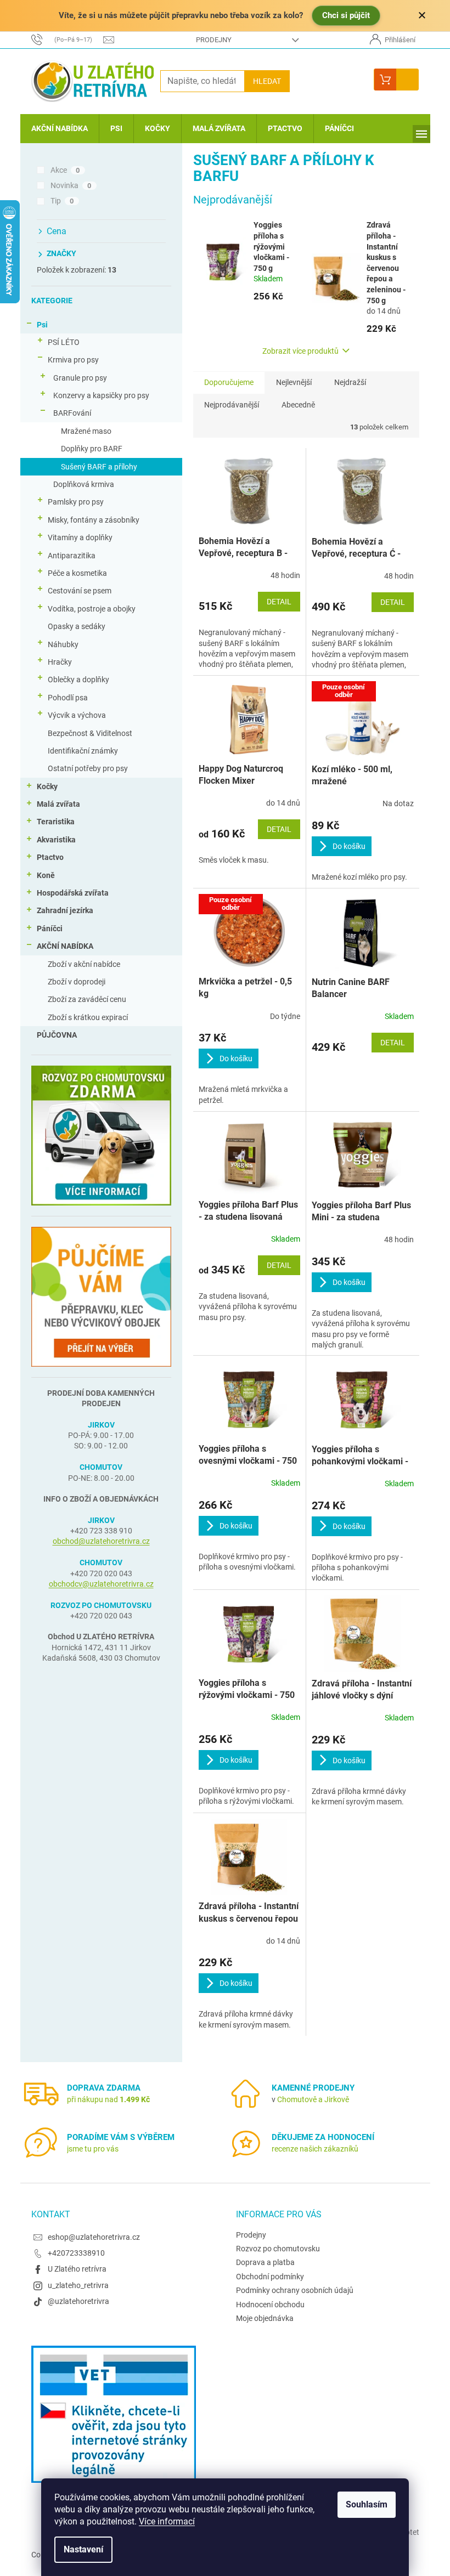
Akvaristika (56, 840)
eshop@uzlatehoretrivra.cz (94, 2237)
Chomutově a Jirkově (313, 2099)
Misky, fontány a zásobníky (94, 520)
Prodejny (214, 40)
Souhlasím (367, 2504)
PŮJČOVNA (57, 1035)
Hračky (60, 662)
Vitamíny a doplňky (80, 537)
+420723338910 (76, 2253)
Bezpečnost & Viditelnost (90, 733)
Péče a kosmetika (77, 573)
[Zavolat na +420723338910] (67, 39)
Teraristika (56, 822)
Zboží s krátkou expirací (88, 1017)
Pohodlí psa (68, 698)
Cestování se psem (80, 591)
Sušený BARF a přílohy (99, 467)
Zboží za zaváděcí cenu (87, 999)
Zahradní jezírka (65, 910)
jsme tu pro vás (93, 2149)
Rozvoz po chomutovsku (278, 2249)
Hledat (267, 81)
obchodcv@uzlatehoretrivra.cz (101, 1584)
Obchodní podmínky (270, 2277)
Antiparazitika (72, 556)
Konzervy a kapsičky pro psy (101, 395)
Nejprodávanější (232, 405)
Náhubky (63, 644)
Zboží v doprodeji (77, 982)
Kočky (47, 786)
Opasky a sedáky (77, 626)
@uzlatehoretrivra (78, 2301)
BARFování (72, 413)
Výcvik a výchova (77, 715)
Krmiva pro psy (73, 360)
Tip (62, 201)
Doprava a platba (265, 2262)
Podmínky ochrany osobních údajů (295, 2290)
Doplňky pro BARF (92, 449)
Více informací (167, 2521)
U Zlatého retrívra (77, 2269)
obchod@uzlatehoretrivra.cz (101, 1541)
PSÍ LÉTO (64, 342)
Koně (46, 875)
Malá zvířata (58, 804)
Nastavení (83, 2549)
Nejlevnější (294, 382)
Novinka (71, 185)
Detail (279, 602)
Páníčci (50, 929)
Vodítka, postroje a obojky (92, 609)
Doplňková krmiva (84, 484)
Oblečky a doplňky (78, 680)
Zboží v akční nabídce (84, 964)
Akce (65, 170)
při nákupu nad (108, 2099)
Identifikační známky (83, 751)
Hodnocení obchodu (270, 2305)
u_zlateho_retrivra (78, 2285)
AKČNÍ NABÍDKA (65, 946)
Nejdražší (350, 382)
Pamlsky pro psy (76, 502)
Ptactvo (50, 857)
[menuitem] (60, 129)
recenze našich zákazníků (315, 2149)
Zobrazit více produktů (300, 351)
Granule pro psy (80, 378)
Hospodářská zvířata (73, 893)
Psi (42, 325)
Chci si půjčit (346, 15)
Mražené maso (86, 431)
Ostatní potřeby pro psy (88, 768)
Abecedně (298, 405)
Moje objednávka (265, 2318)
